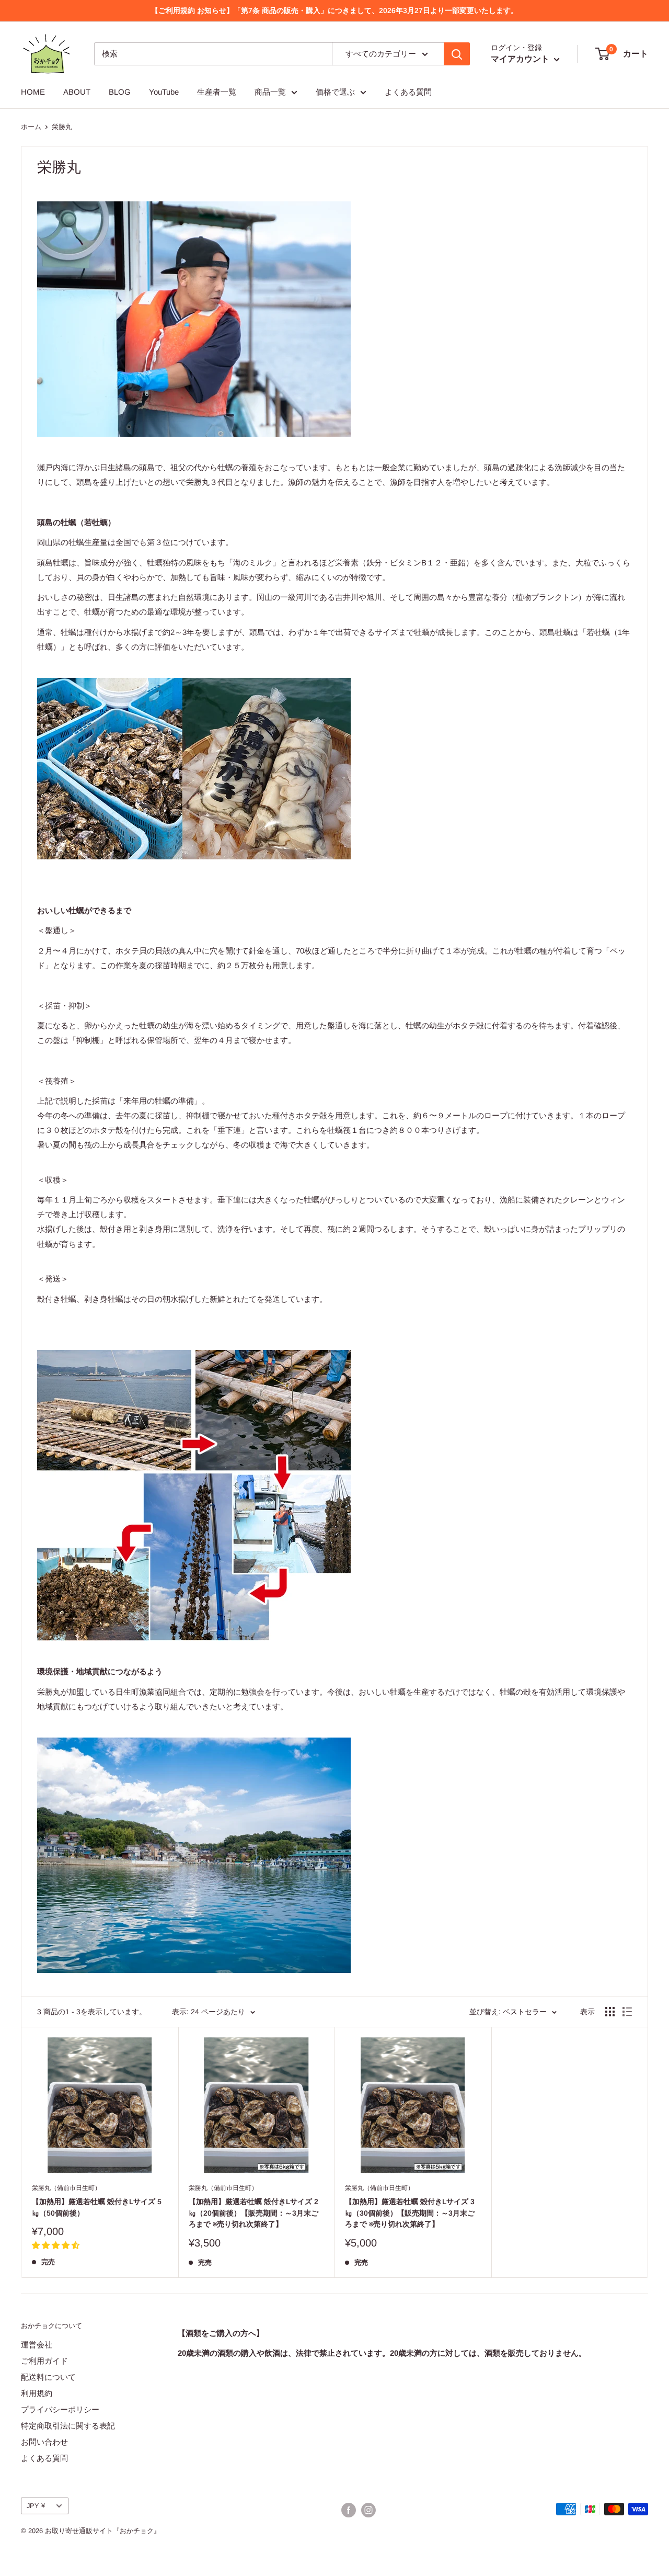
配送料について (48, 2377)
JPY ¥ (36, 2506)
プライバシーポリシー (60, 2409)
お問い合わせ (44, 2442)
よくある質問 (408, 92)
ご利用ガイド (44, 2361)
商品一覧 (270, 92)
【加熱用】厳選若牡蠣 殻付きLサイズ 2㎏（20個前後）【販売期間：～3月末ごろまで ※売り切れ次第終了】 (253, 2213)
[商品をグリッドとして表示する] (610, 2012)
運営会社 (37, 2345)
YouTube (164, 92)
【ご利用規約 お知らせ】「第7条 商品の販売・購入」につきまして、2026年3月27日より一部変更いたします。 (334, 10)
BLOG (120, 92)
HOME (33, 92)
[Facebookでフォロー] (349, 2510)
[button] (56, 2245)
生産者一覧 (217, 92)
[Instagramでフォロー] (368, 2510)
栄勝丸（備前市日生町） (66, 2188)
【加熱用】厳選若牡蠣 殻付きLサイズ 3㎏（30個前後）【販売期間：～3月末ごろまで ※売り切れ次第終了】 (410, 2213)
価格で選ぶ (335, 92)
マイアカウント (521, 59)
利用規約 (37, 2393)
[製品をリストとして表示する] (627, 2012)
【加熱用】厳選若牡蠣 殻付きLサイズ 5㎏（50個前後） (97, 2207)
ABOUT (77, 92)
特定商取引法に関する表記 (68, 2426)
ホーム (31, 127)
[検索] (457, 54)
